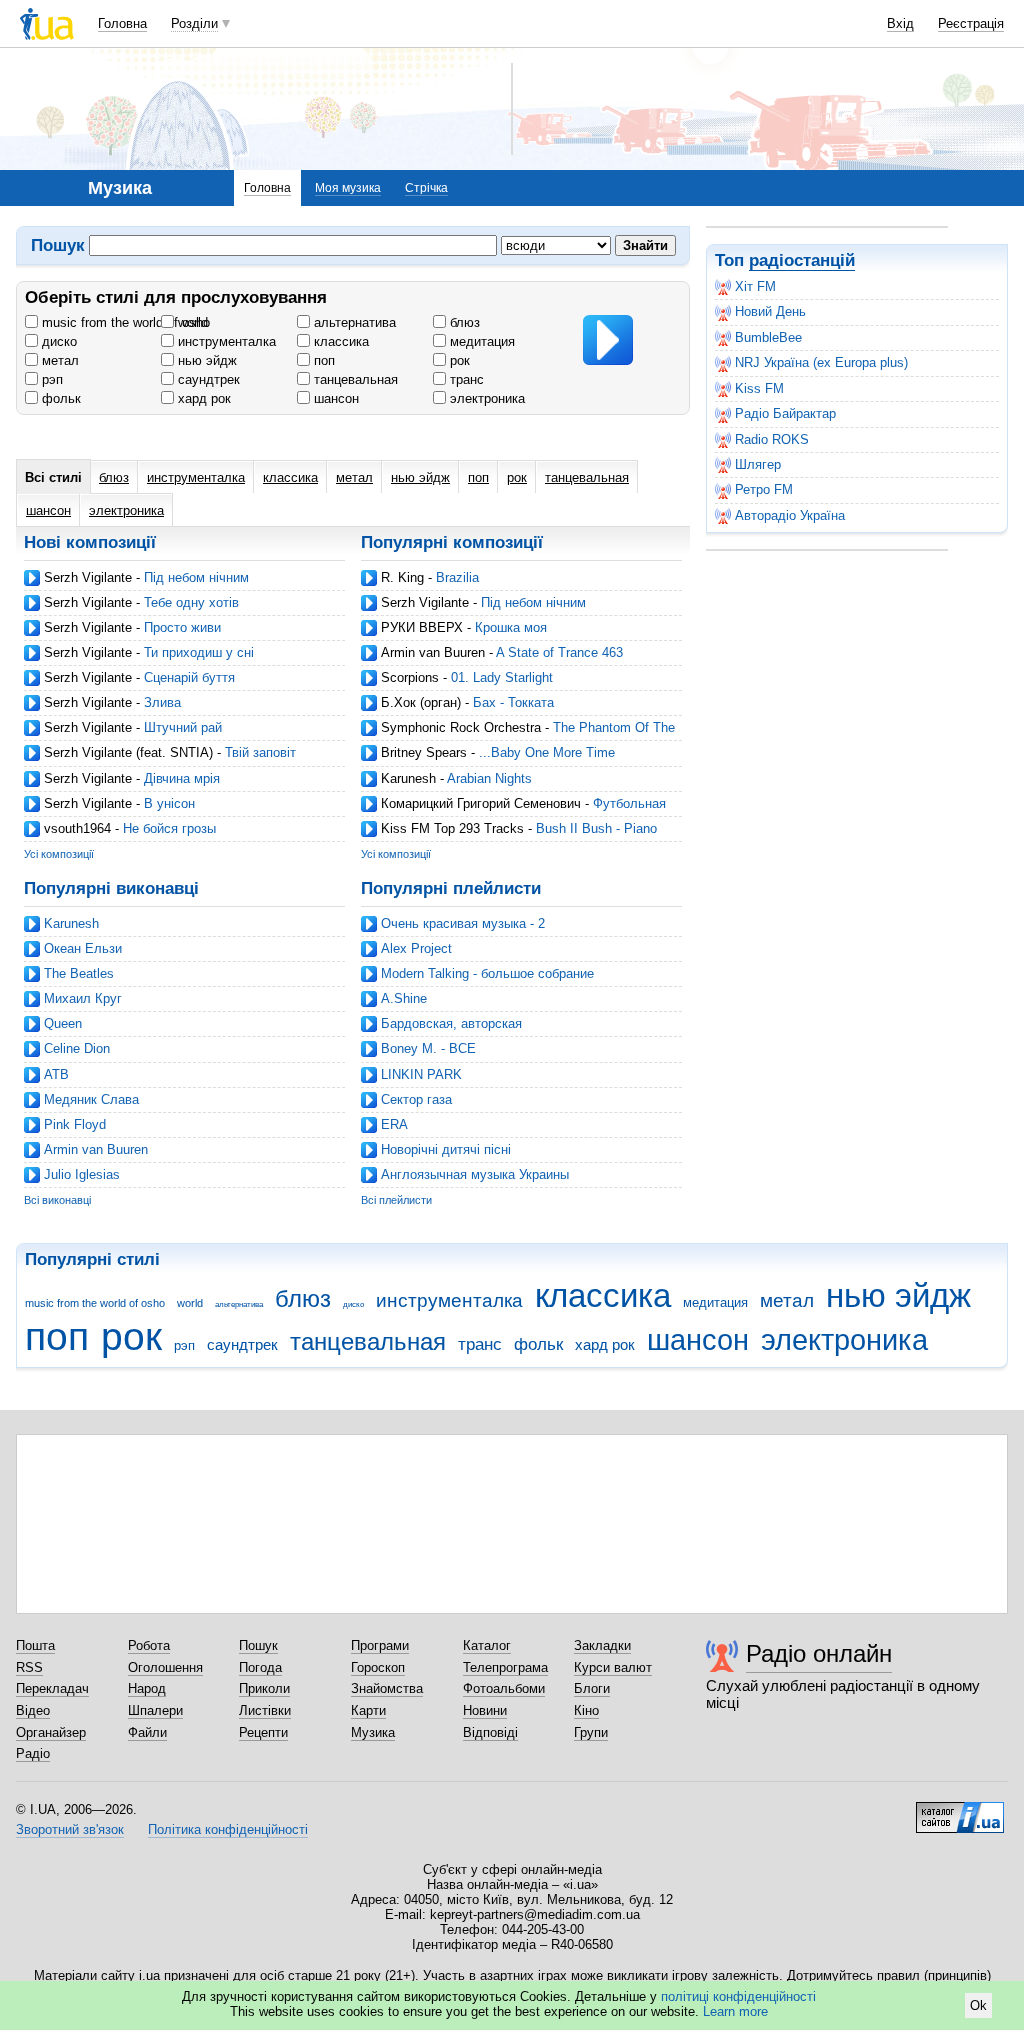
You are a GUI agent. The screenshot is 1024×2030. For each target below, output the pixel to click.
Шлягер (758, 464)
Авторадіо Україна (790, 515)
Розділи (194, 23)
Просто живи (182, 627)
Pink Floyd (75, 1124)
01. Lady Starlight (502, 677)
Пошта (35, 1645)
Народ (147, 1688)
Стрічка (426, 188)
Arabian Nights (489, 778)
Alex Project (416, 948)
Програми (380, 1645)
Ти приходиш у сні (199, 652)
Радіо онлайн (819, 1653)
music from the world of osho (124, 322)
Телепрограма (505, 1667)
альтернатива (353, 322)
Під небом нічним (196, 577)
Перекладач (52, 1688)
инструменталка (225, 341)
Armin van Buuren (433, 652)
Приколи (264, 1688)
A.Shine (404, 998)
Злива (162, 702)
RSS (29, 1667)
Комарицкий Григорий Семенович (481, 803)
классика (339, 341)
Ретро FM (764, 489)
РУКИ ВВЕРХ (422, 627)
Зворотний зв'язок (70, 1829)
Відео (33, 1710)
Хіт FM (755, 286)
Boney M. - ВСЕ (428, 1048)
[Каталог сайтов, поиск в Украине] (960, 1810)
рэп (50, 379)
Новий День (770, 311)
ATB (56, 1074)
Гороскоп (378, 1667)
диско (57, 341)
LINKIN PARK (421, 1074)
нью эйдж (205, 360)
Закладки (602, 1645)
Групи (591, 1732)
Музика (373, 1732)
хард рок (202, 398)
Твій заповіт (260, 752)
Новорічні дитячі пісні (446, 1149)
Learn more (735, 2011)
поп (322, 360)
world (191, 322)
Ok (978, 2005)
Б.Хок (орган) (421, 702)
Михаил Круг (83, 998)
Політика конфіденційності (228, 1829)
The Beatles (79, 973)
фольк (59, 398)
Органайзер (51, 1732)
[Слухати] (608, 340)
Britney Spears (424, 752)
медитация (480, 341)
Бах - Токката (513, 702)
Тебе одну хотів (191, 602)
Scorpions (410, 677)
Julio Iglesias (82, 1174)
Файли (147, 1732)
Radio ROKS (772, 439)
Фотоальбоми (504, 1688)
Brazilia (457, 577)
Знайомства (387, 1688)
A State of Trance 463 (559, 652)
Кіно (586, 1710)
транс (465, 379)
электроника (485, 398)
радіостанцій (802, 260)
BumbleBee (768, 337)
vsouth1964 (77, 828)
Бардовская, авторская (451, 1023)
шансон (334, 398)
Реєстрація (971, 23)
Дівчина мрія (182, 778)
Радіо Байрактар (785, 413)
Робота (149, 1645)
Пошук (258, 1645)
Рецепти (263, 1732)
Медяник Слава (91, 1099)
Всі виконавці (57, 1200)
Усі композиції (59, 854)
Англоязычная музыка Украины (475, 1174)
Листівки (265, 1710)
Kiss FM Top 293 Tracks (452, 828)
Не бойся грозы (169, 828)
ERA (394, 1124)
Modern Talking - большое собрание (487, 973)
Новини (485, 1710)
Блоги (592, 1688)
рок (458, 360)
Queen (63, 1023)
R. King (402, 577)
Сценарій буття (189, 677)
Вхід (900, 23)
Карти (368, 1710)
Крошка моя (511, 627)
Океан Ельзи (83, 948)
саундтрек (207, 379)
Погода (260, 1667)
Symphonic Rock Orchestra (461, 727)
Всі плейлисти (396, 1200)
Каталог (487, 1645)
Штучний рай (183, 727)
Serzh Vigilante (88, 577)
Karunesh (408, 778)
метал (58, 360)
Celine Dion (77, 1048)
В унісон (169, 803)
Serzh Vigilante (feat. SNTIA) (128, 752)
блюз (463, 322)
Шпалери (155, 1710)
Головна (122, 23)
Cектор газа (416, 1099)
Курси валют (613, 1667)
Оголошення (165, 1667)
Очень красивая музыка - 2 (463, 923)
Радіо (33, 1753)
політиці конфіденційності (738, 1996)
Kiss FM (759, 388)
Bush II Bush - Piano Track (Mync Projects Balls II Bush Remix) (509, 836)
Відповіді (490, 1732)
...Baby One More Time (547, 752)
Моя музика (348, 188)
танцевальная (354, 379)
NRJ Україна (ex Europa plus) (821, 362)
